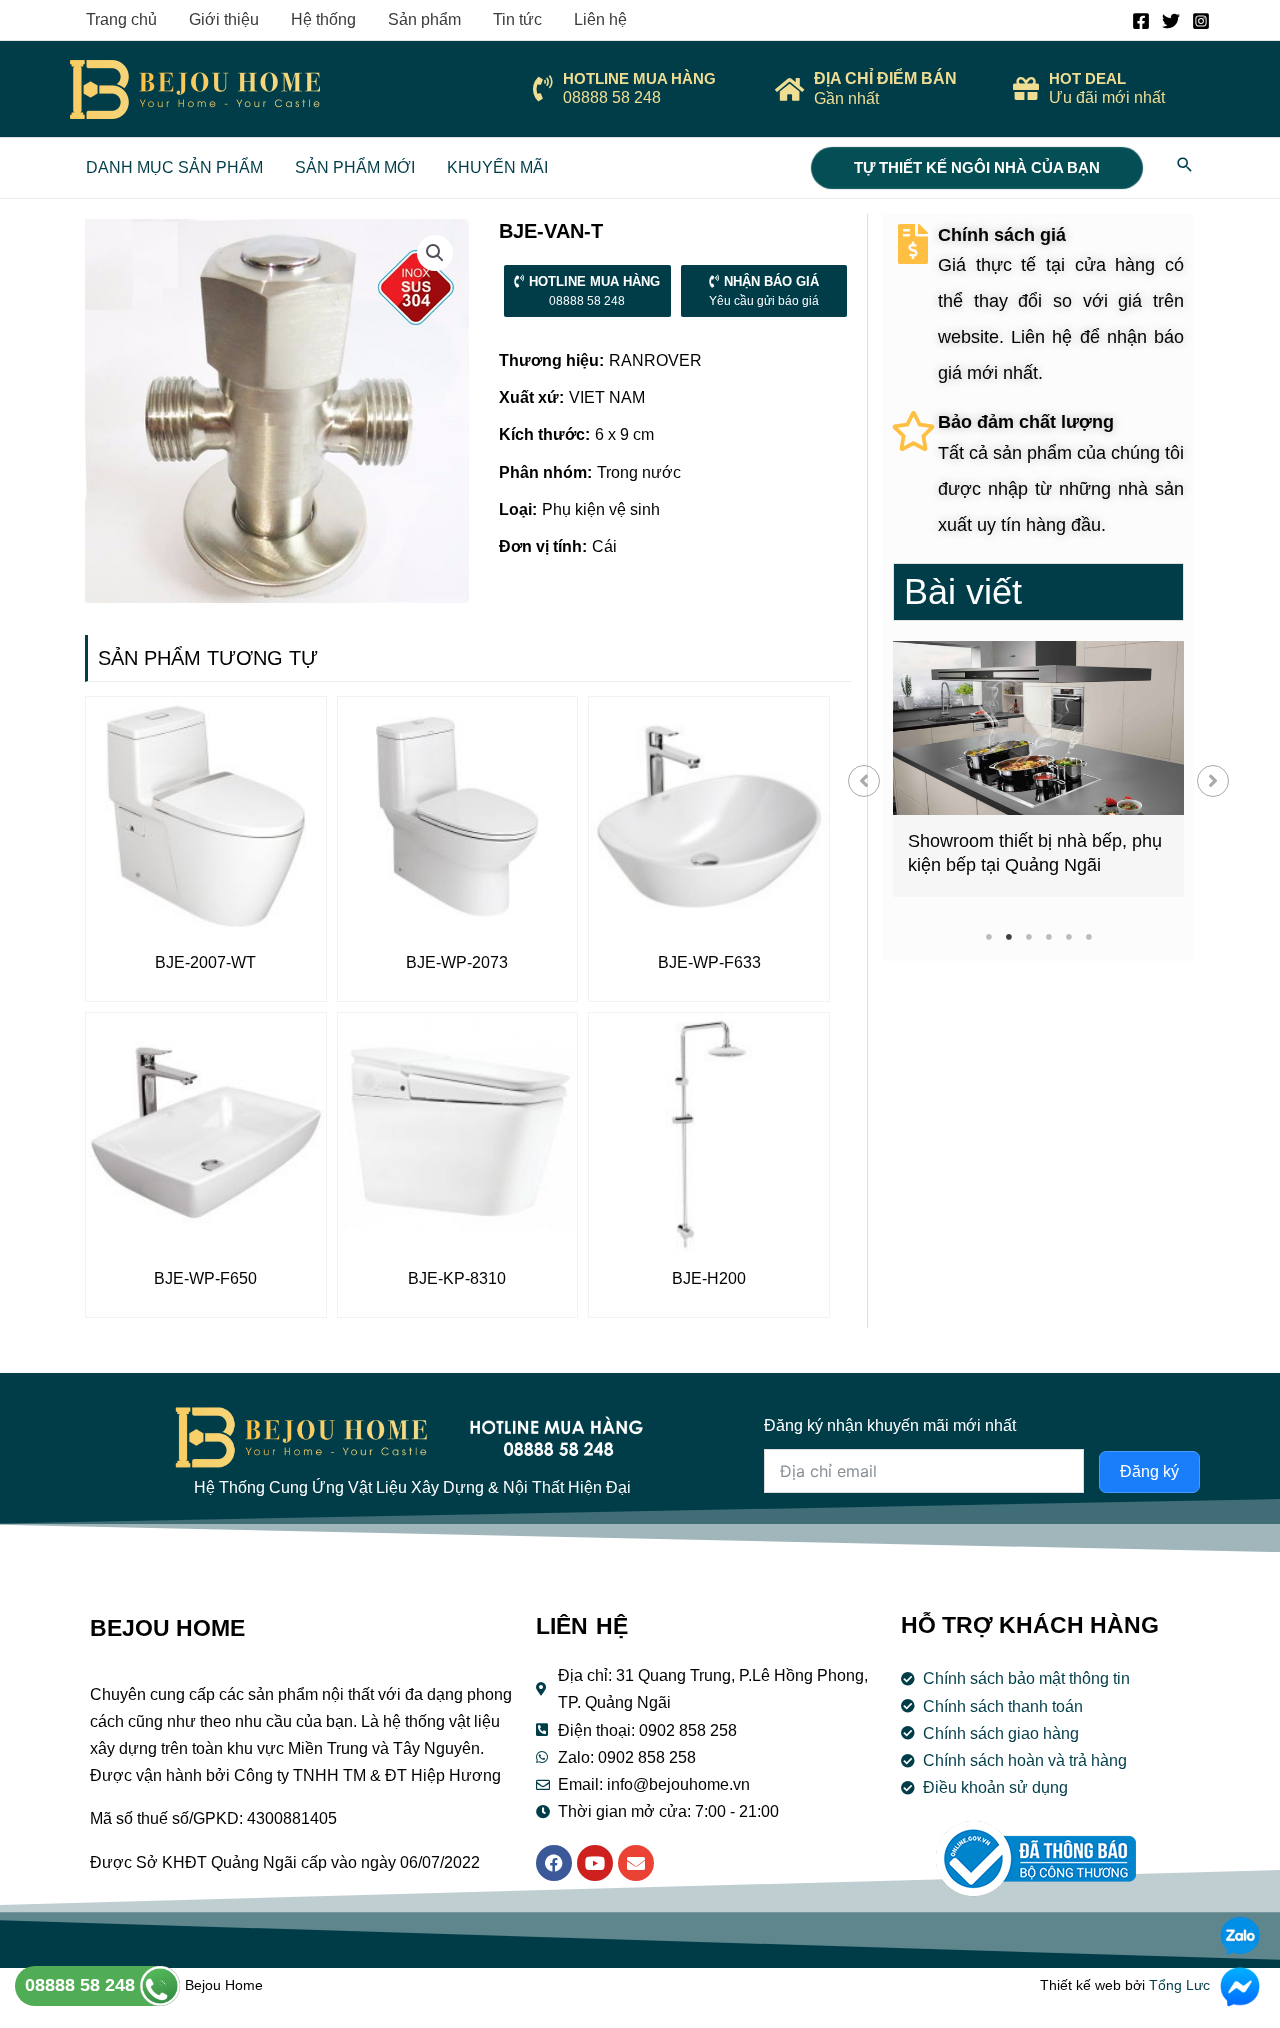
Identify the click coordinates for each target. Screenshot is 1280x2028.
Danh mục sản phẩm (174, 167)
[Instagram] (1201, 21)
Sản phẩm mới (355, 167)
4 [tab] (1048, 936)
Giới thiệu (224, 19)
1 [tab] (988, 936)
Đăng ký (1149, 1471)
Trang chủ (121, 19)
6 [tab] (1088, 936)
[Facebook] (1141, 21)
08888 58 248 (82, 1985)
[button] (864, 781)
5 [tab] (1068, 936)
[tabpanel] (1038, 769)
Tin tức (517, 19)
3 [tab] (1028, 936)
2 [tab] (1008, 936)
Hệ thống (323, 19)
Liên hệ (600, 19)
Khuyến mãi (497, 167)
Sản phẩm (424, 19)
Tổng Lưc (1179, 1985)
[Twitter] (1171, 21)
